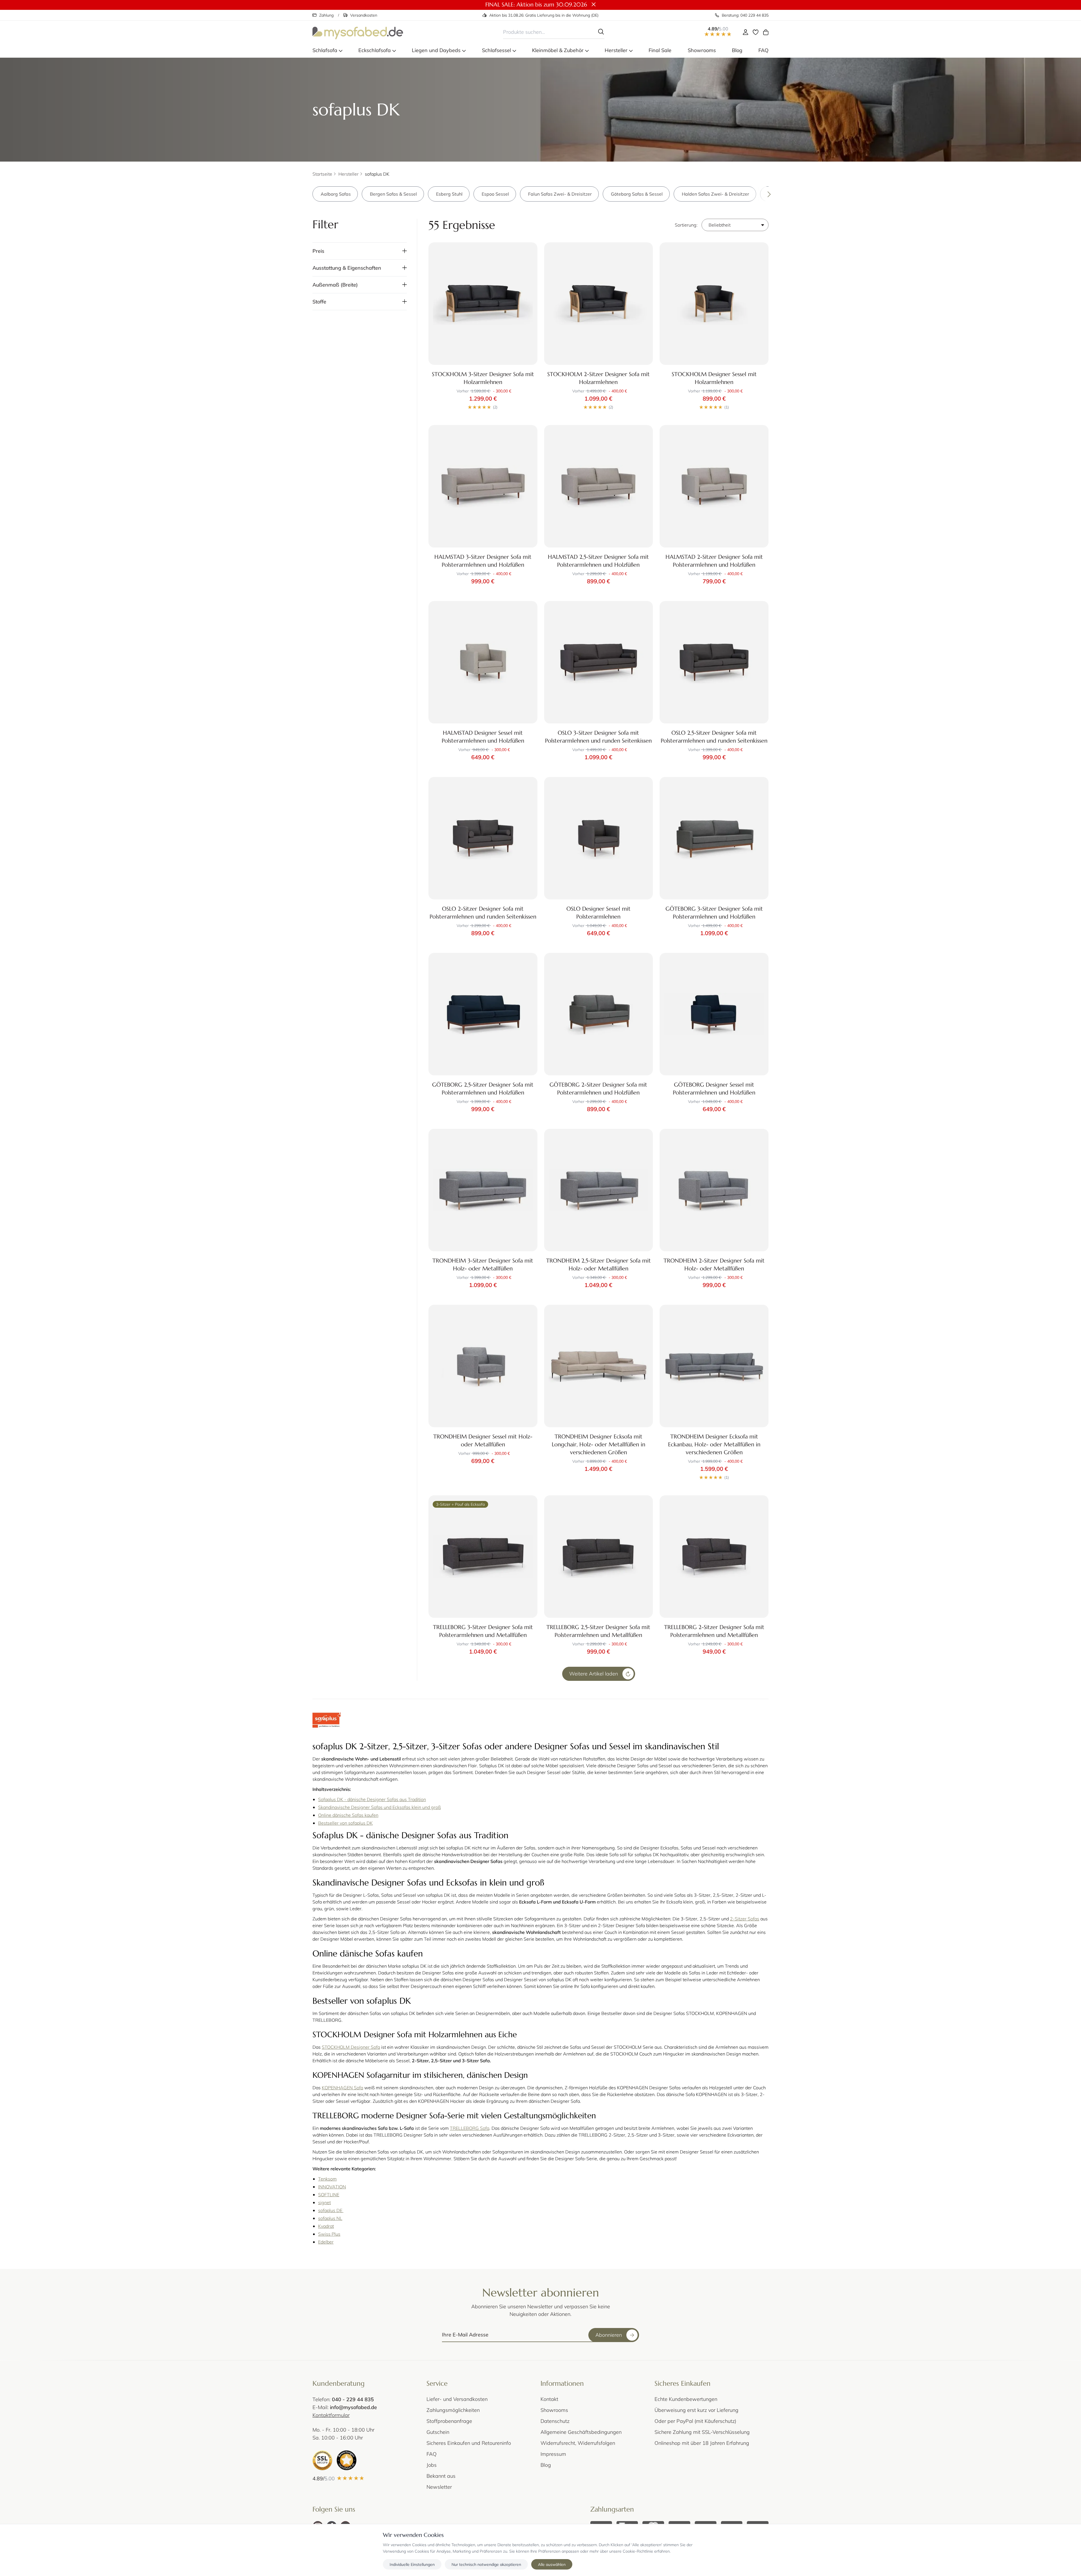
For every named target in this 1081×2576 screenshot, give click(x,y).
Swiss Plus (329, 2234)
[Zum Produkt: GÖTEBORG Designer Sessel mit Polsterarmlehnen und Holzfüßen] (714, 1014)
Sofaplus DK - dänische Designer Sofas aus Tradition (372, 1799)
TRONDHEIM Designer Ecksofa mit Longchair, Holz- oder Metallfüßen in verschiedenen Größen (598, 1445)
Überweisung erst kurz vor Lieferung (696, 2410)
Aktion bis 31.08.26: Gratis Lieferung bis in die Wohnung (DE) (544, 15)
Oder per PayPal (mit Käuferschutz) (695, 2421)
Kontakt (549, 2399)
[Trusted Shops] (347, 2460)
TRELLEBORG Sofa (470, 2128)
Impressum (553, 2454)
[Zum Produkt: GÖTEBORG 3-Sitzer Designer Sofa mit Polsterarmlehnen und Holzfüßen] (714, 838)
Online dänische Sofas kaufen (348, 1815)
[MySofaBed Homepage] (358, 32)
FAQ (432, 2454)
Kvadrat (326, 2226)
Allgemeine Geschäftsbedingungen (581, 2432)
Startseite (322, 174)
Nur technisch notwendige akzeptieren (486, 2564)
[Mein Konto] (745, 32)
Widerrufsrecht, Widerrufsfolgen (578, 2443)
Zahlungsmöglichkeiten (453, 2410)
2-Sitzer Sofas (745, 1919)
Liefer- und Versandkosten (457, 2399)
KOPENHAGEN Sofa (342, 2087)
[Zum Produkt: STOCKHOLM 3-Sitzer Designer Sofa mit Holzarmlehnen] (483, 304)
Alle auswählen (552, 2564)
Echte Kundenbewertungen (686, 2399)
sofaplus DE (331, 2210)
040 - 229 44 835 (353, 2399)
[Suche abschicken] (601, 32)
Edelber (326, 2242)
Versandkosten (364, 15)
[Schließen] (594, 5)
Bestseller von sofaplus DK (345, 1823)
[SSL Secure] (322, 2460)
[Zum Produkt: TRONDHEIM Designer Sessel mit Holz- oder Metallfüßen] (483, 1366)
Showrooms (554, 2410)
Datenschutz (555, 2421)
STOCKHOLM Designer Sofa (351, 2047)
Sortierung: (686, 225)
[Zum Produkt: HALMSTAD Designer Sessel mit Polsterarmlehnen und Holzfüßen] (483, 662)
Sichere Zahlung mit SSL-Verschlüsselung (702, 2432)
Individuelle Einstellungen (412, 2564)
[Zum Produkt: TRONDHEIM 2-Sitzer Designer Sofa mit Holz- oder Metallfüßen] (714, 1190)
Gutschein (438, 2432)
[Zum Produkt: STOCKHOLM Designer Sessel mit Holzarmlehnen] (714, 304)
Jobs (432, 2465)
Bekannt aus (441, 2476)
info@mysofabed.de (353, 2407)
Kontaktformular (331, 2415)
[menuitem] (327, 50)
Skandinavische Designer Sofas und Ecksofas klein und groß (379, 1807)
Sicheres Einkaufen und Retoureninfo (469, 2443)
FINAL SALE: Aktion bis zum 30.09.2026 (536, 5)
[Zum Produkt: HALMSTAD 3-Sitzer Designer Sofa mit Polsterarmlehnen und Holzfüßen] (483, 486)
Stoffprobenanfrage (449, 2421)
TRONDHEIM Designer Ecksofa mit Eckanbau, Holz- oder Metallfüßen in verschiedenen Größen (714, 1445)
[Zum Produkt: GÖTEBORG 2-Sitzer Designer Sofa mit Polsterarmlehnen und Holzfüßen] (599, 1014)
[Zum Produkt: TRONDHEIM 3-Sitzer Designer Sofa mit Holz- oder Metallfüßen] (483, 1190)
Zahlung (326, 15)
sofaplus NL (330, 2218)
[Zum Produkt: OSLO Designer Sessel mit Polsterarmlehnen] (599, 838)
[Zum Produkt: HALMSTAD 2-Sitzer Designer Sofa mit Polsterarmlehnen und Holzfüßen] (714, 486)
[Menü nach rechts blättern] (761, 194)
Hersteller (349, 174)
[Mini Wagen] (766, 32)
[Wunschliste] (756, 32)
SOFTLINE (329, 2194)
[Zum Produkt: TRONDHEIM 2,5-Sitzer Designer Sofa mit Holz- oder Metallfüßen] (599, 1190)
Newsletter (439, 2487)
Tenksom (327, 2179)
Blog (546, 2465)
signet (324, 2202)
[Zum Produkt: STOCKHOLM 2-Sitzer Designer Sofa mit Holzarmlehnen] (599, 304)
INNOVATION (332, 2187)
